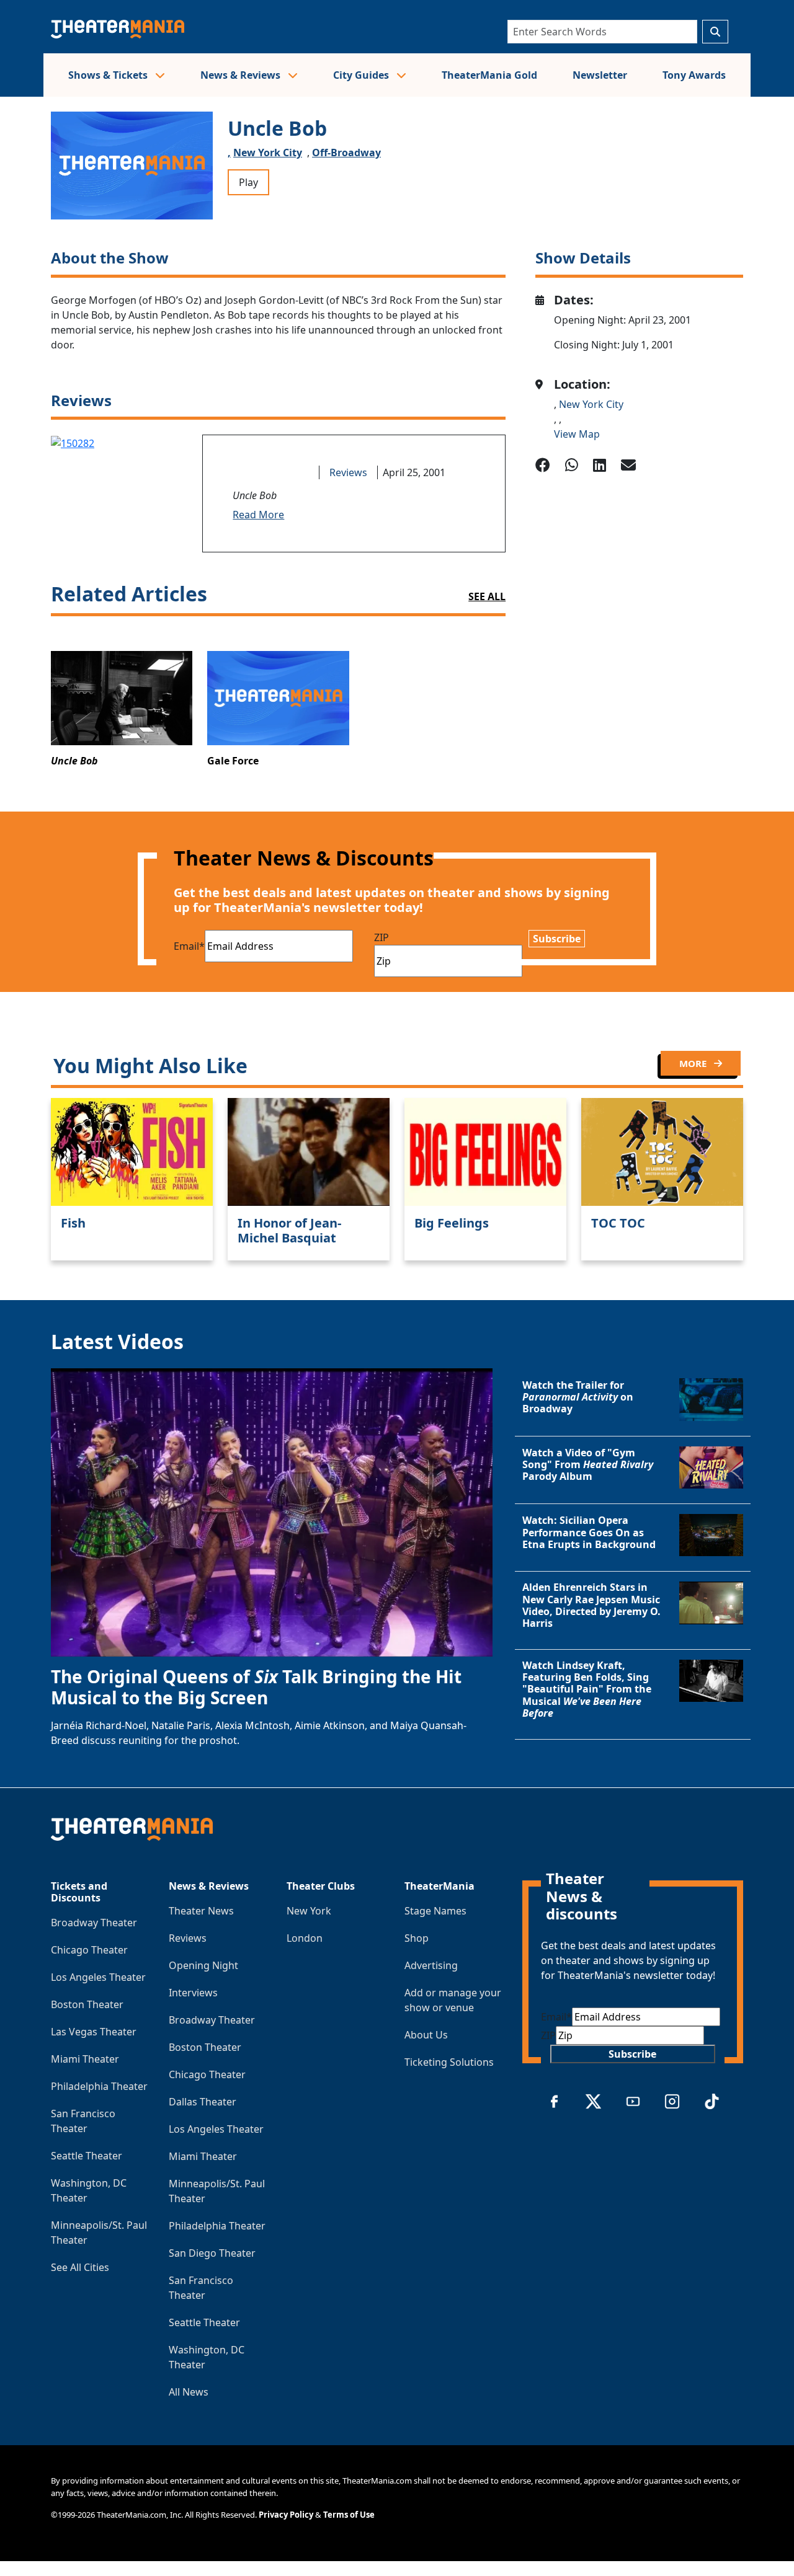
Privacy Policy (286, 2515)
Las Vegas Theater (94, 2032)
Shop (417, 1938)
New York (309, 1911)
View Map (577, 434)
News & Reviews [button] (242, 75)
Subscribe (557, 939)
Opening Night (203, 1965)
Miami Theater (85, 2059)
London (305, 1938)
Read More (258, 515)
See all (487, 596)
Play (248, 182)
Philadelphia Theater (99, 2086)
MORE (694, 1063)
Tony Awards (694, 75)
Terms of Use (349, 2515)
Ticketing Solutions (449, 2062)
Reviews (348, 472)
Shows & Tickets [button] (109, 75)
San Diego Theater (212, 2253)
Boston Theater (87, 2004)
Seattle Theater (87, 2156)
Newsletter (600, 75)
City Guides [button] (362, 75)
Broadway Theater (94, 1923)
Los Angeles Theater (98, 1977)
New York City (268, 153)
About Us (426, 2035)
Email (189, 946)
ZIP (381, 937)
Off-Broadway (346, 153)
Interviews (193, 1993)
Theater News (201, 1911)
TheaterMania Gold (489, 75)
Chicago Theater (89, 1950)
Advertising (431, 1965)
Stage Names (435, 1911)
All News (189, 2392)
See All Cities (80, 2267)
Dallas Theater (203, 2102)
